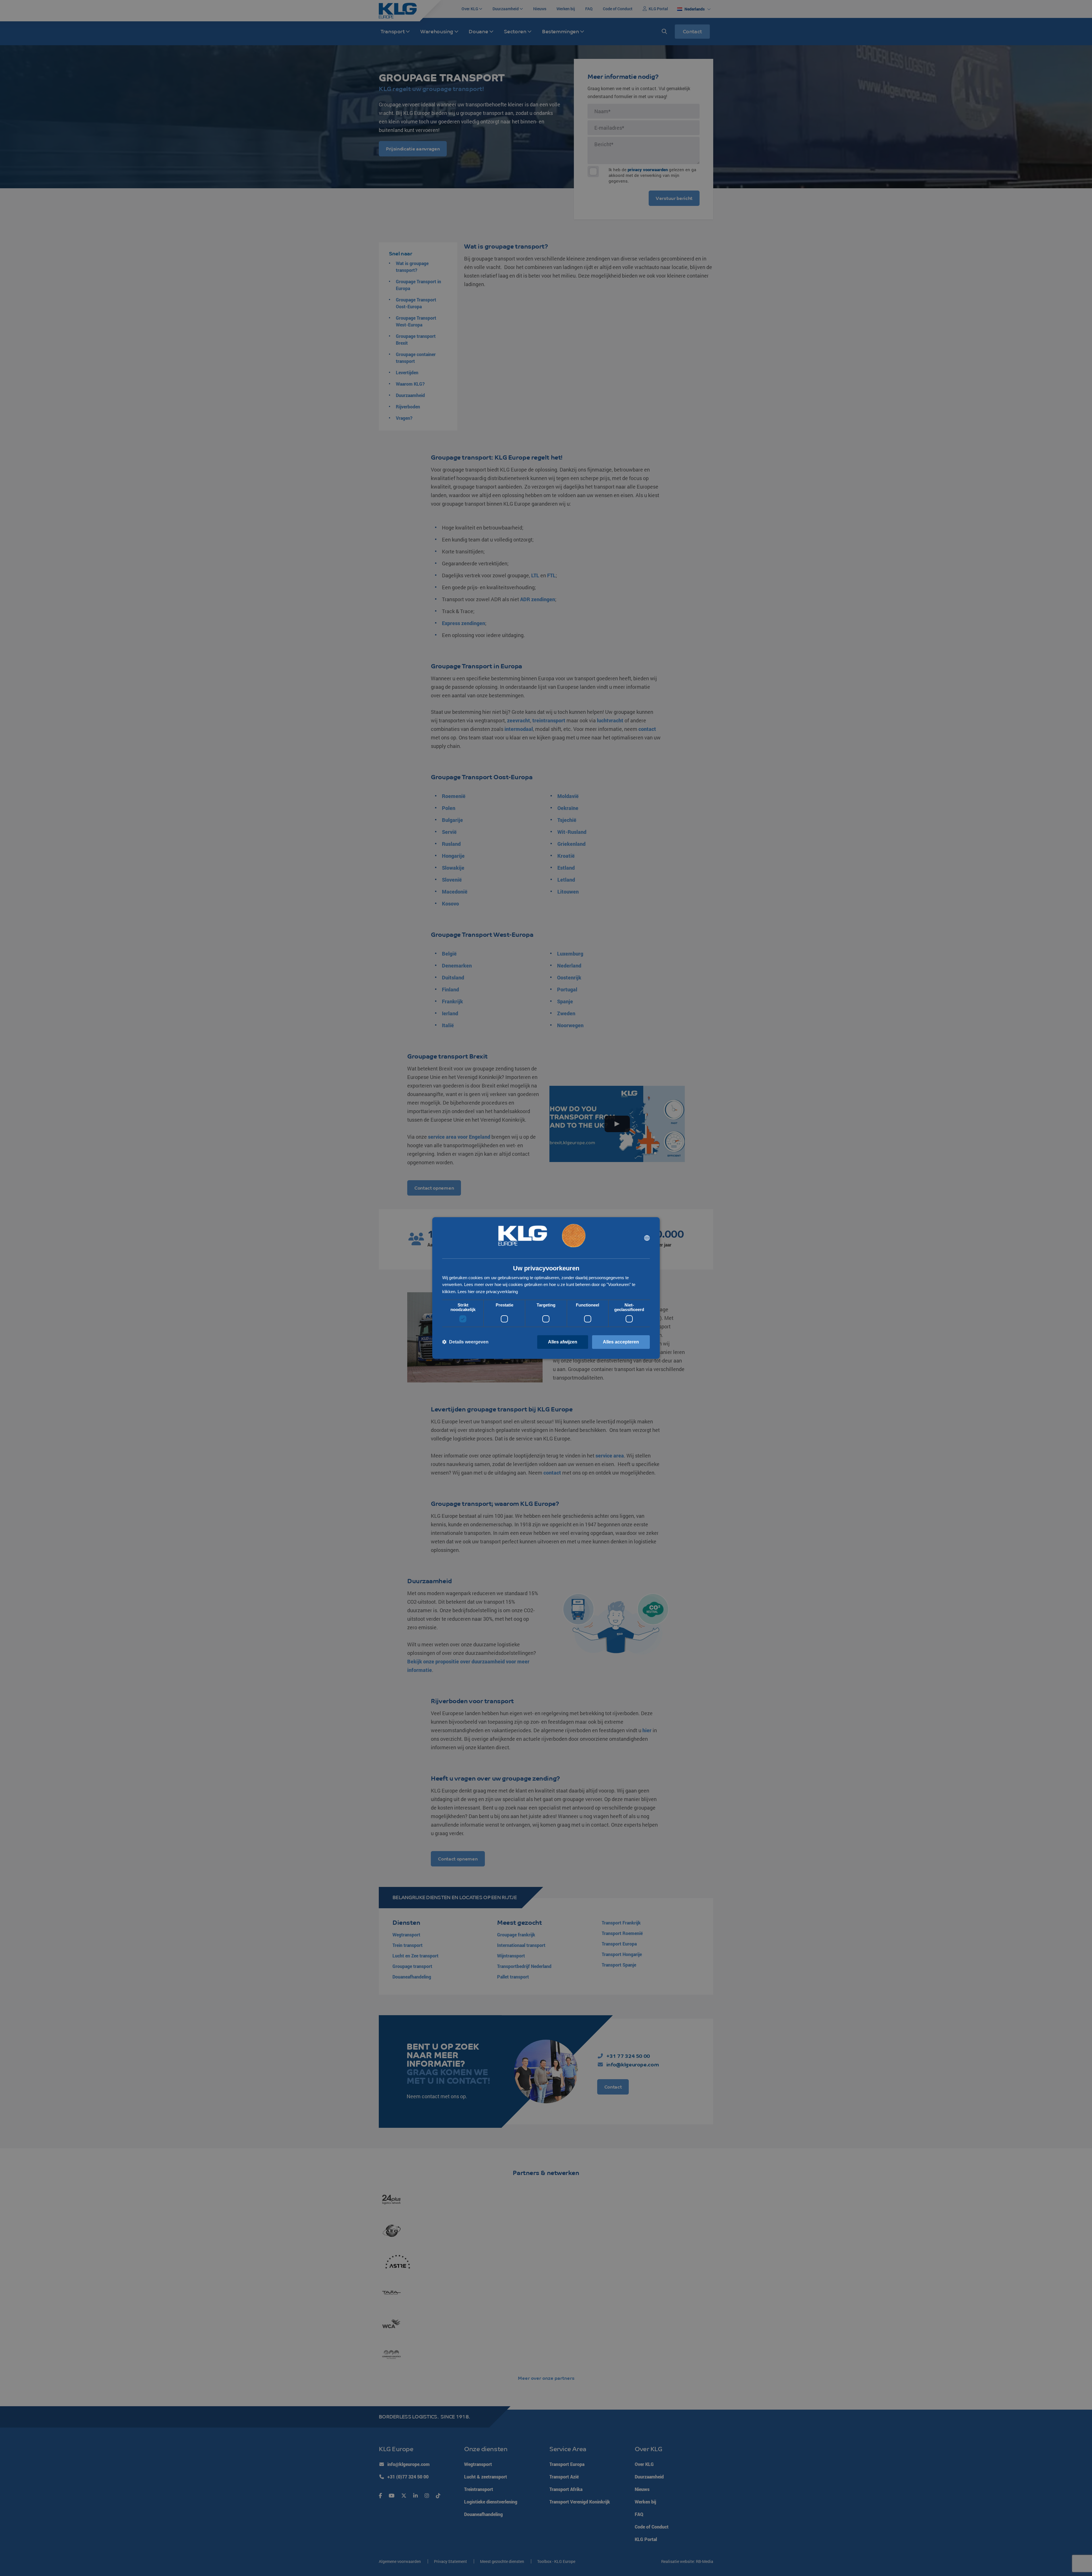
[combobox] (647, 1238)
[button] (465, 1342)
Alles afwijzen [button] (563, 1342)
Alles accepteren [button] (621, 1342)
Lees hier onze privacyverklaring (488, 1292)
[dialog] (546, 1288)
